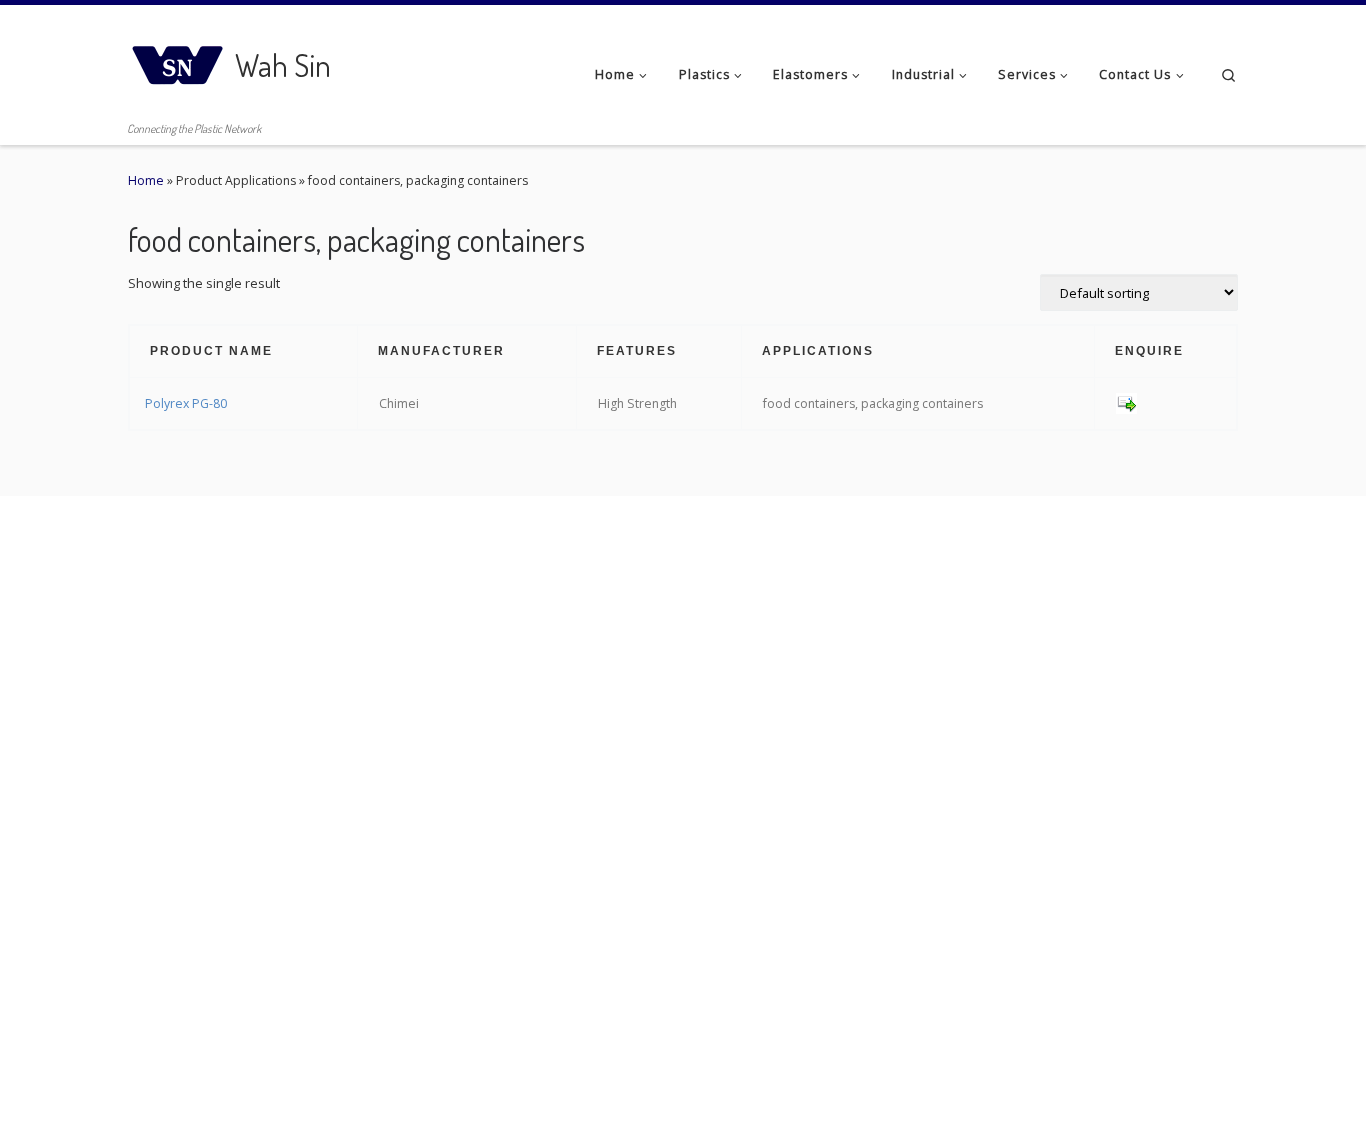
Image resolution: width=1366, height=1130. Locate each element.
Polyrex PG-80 (186, 403)
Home (146, 180)
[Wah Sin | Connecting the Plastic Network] (178, 59)
